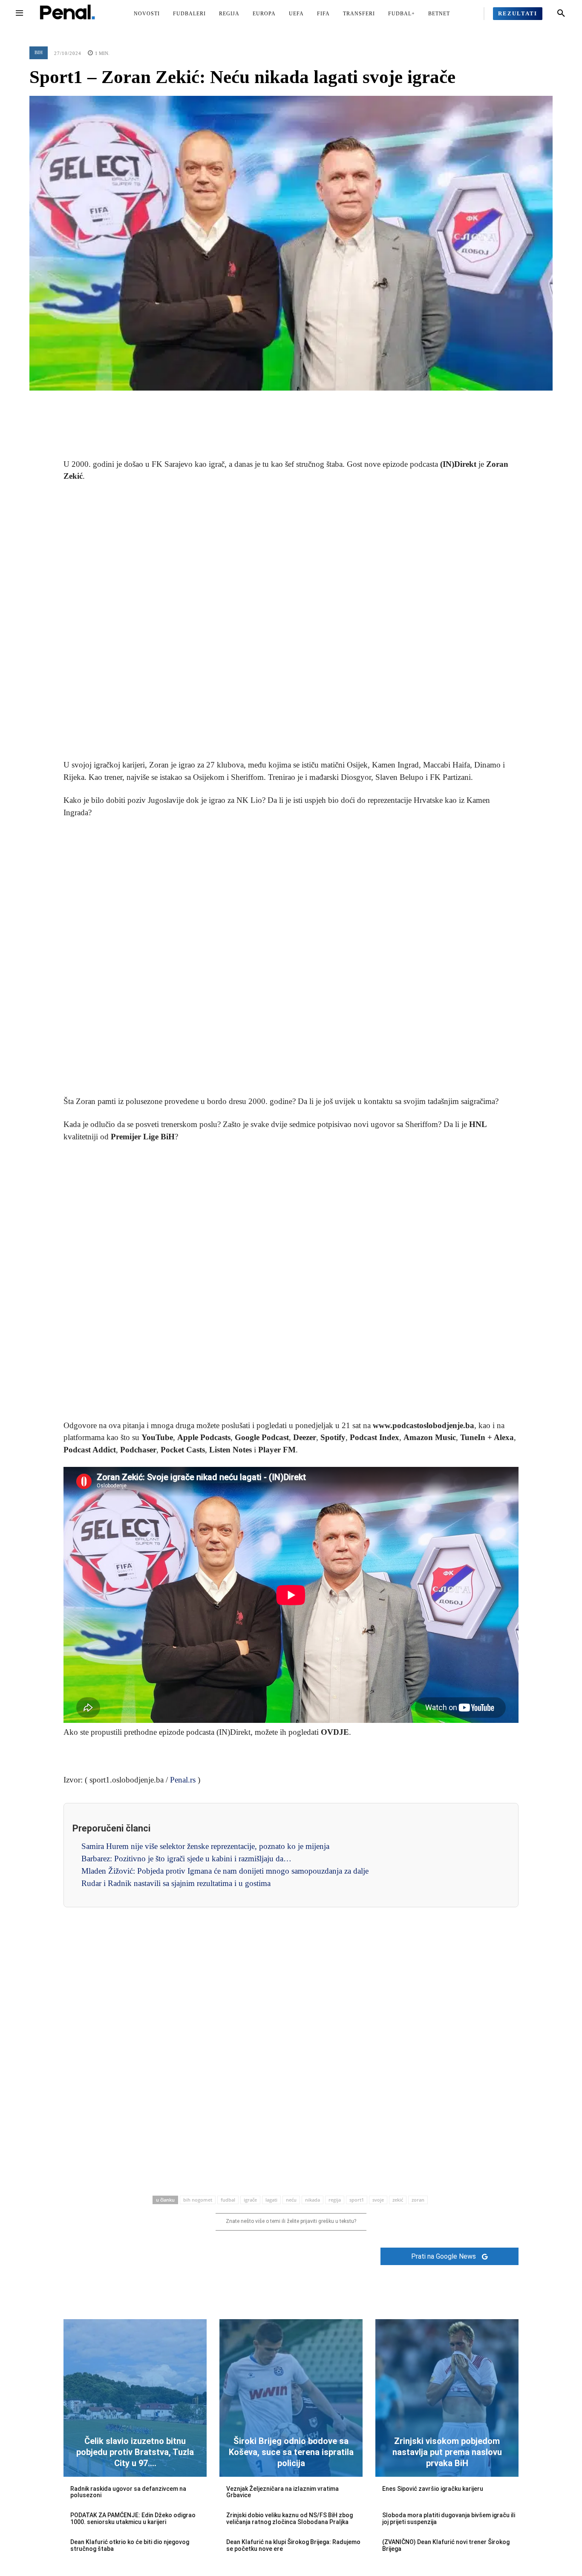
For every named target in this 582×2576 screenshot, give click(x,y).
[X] (271, 403)
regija (335, 2200)
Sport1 (357, 2200)
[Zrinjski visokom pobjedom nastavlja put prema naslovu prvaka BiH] (447, 2398)
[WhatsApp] (311, 403)
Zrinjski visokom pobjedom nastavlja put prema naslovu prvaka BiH (447, 2452)
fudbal (228, 2200)
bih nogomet (198, 2200)
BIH (39, 52)
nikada (313, 2200)
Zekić (398, 2200)
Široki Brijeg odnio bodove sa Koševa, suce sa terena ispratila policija (291, 2452)
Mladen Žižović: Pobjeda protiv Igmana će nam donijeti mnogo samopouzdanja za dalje (225, 1871)
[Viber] (330, 403)
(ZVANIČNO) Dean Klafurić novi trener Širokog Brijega (446, 2545)
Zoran (418, 2200)
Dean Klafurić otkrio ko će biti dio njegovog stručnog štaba (130, 2545)
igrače (250, 2200)
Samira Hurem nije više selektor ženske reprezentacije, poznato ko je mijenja (205, 1846)
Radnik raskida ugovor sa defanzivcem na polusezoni (128, 2492)
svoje (378, 2200)
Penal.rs (183, 1780)
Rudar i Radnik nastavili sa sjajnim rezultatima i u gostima (176, 1883)
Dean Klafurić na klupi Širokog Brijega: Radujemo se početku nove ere (293, 2545)
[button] (561, 14)
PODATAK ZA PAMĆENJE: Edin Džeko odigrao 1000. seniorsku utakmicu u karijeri (133, 2518)
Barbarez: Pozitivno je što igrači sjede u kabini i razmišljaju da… (186, 1859)
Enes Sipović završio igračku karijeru (433, 2489)
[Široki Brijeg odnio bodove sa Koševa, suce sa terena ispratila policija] (291, 2398)
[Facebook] (252, 403)
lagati (271, 2200)
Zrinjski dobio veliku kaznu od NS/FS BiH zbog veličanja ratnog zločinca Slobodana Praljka (290, 2518)
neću (291, 2200)
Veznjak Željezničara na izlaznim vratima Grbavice (282, 2492)
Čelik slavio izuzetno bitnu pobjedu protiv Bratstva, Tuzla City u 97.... (135, 2452)
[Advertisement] (291, 621)
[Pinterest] (291, 403)
